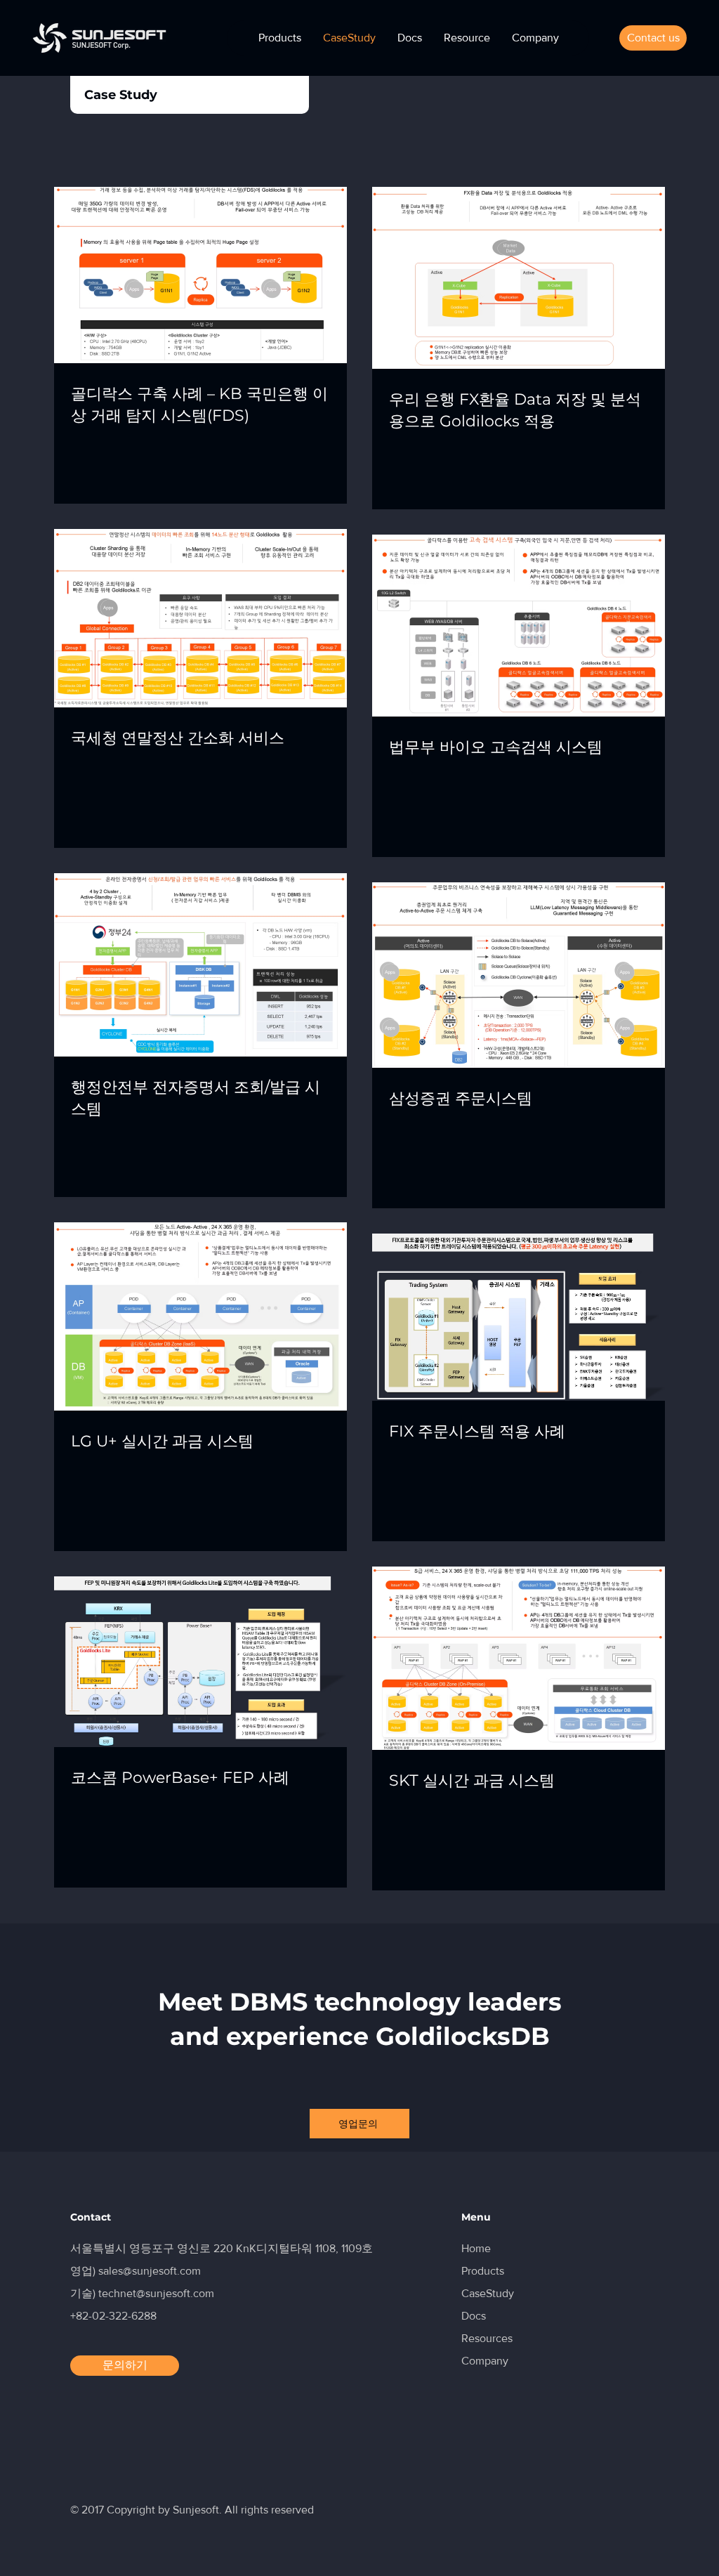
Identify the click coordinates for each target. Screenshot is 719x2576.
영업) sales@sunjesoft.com (136, 2271)
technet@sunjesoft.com (156, 2293)
